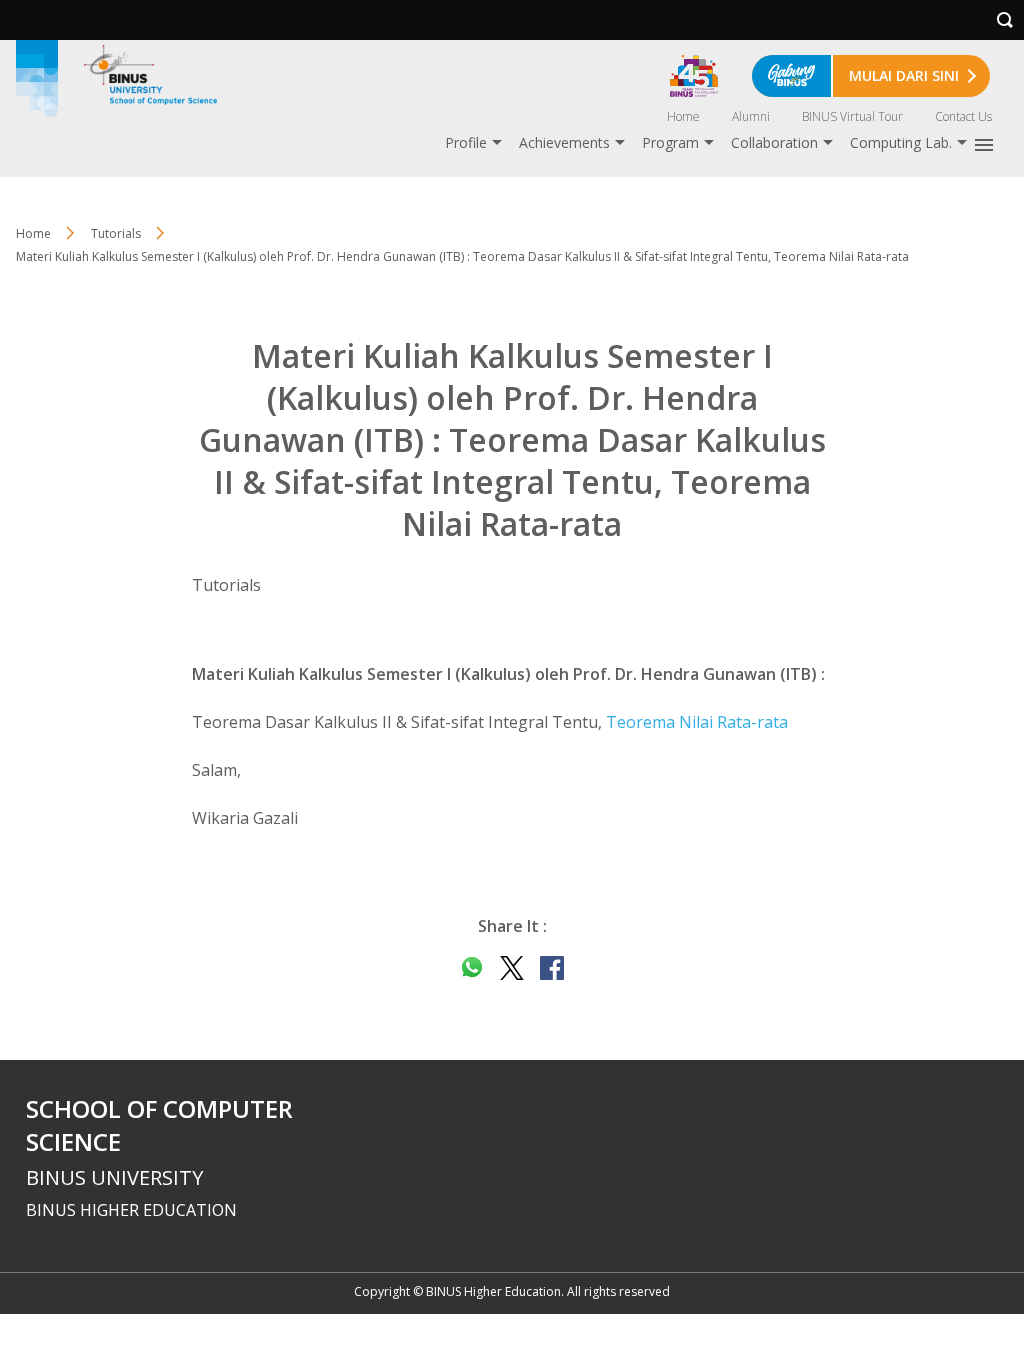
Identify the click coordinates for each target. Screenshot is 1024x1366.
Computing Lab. (901, 142)
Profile (466, 142)
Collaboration (774, 142)
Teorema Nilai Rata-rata (697, 722)
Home (683, 116)
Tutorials (116, 233)
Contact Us (963, 116)
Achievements (564, 142)
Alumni (751, 116)
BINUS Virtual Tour (852, 116)
